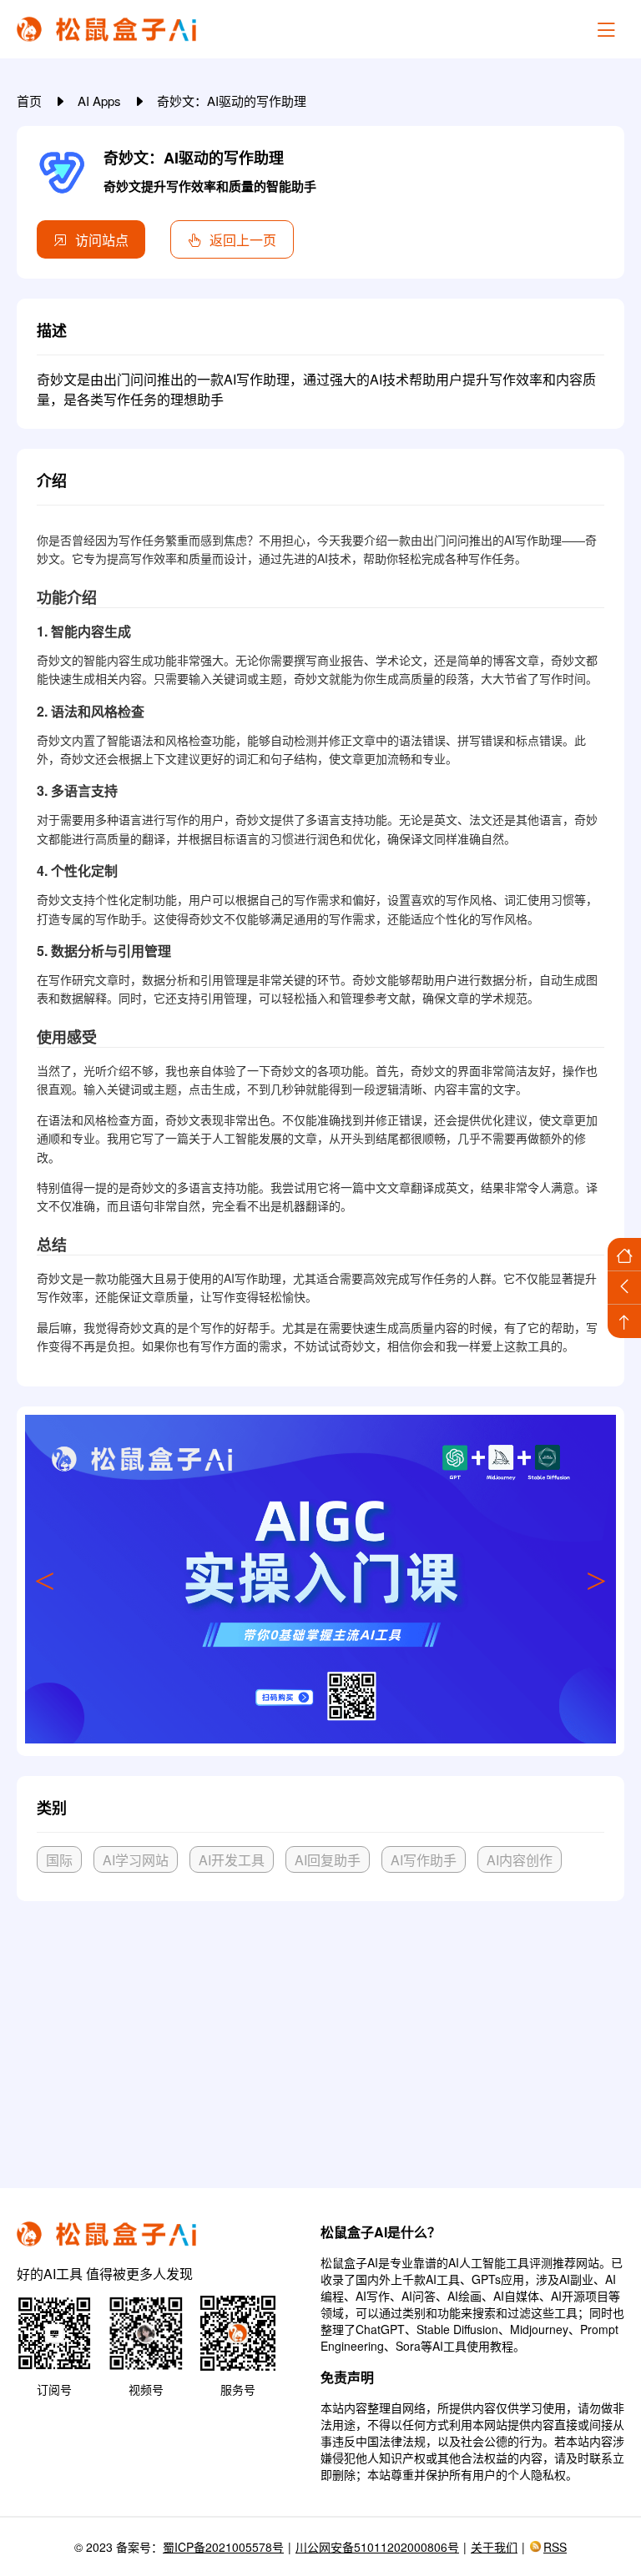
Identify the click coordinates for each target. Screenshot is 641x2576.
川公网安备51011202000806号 (377, 2547)
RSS (555, 2547)
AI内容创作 (520, 1860)
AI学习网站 (136, 1860)
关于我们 (494, 2547)
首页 (31, 101)
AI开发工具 (232, 1860)
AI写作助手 (424, 1860)
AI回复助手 (328, 1860)
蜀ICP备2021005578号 (223, 2547)
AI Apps (101, 101)
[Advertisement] (320, 2038)
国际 (59, 1860)
